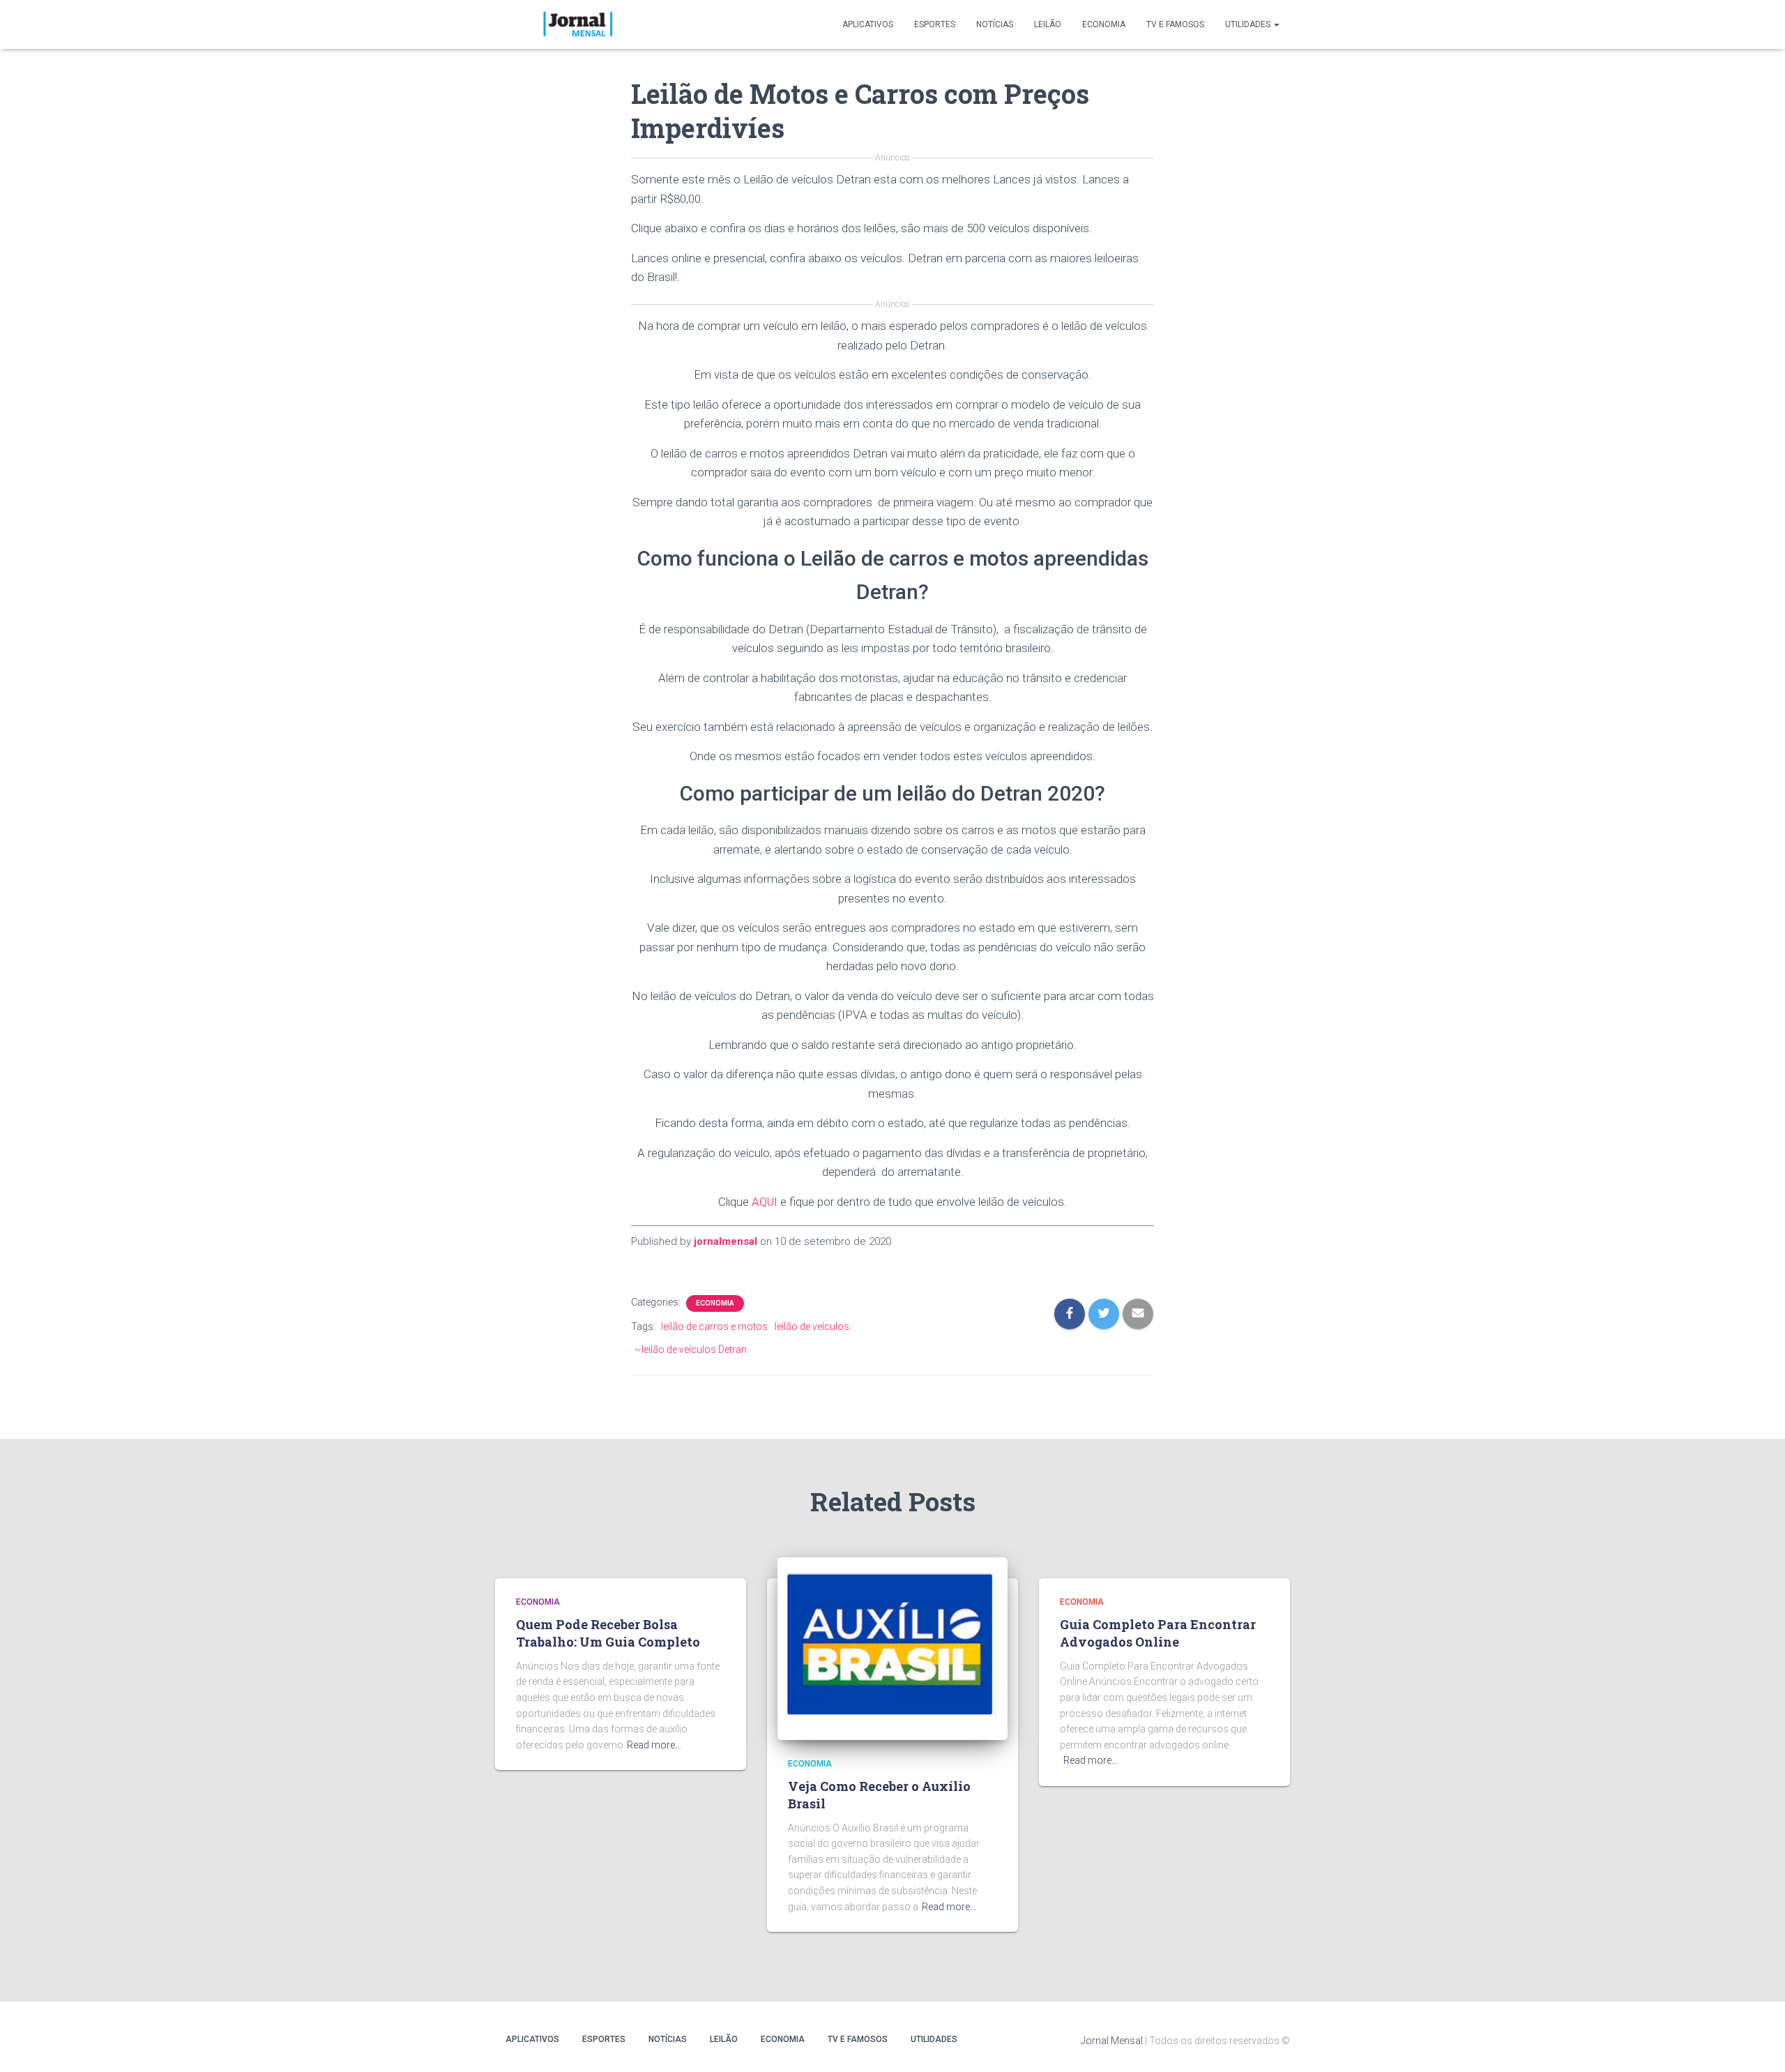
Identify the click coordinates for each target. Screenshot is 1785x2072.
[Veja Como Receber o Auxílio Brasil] (892, 1648)
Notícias (995, 24)
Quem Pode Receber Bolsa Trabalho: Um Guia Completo (608, 1633)
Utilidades (1249, 24)
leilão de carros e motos (714, 1326)
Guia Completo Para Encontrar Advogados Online (1158, 1633)
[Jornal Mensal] (577, 24)
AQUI (765, 1202)
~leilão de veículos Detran (691, 1349)
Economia (1104, 24)
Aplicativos (868, 24)
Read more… (654, 1745)
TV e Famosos (1175, 24)
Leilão (1048, 24)
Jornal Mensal (1112, 2041)
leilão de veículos (812, 1326)
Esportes (935, 24)
